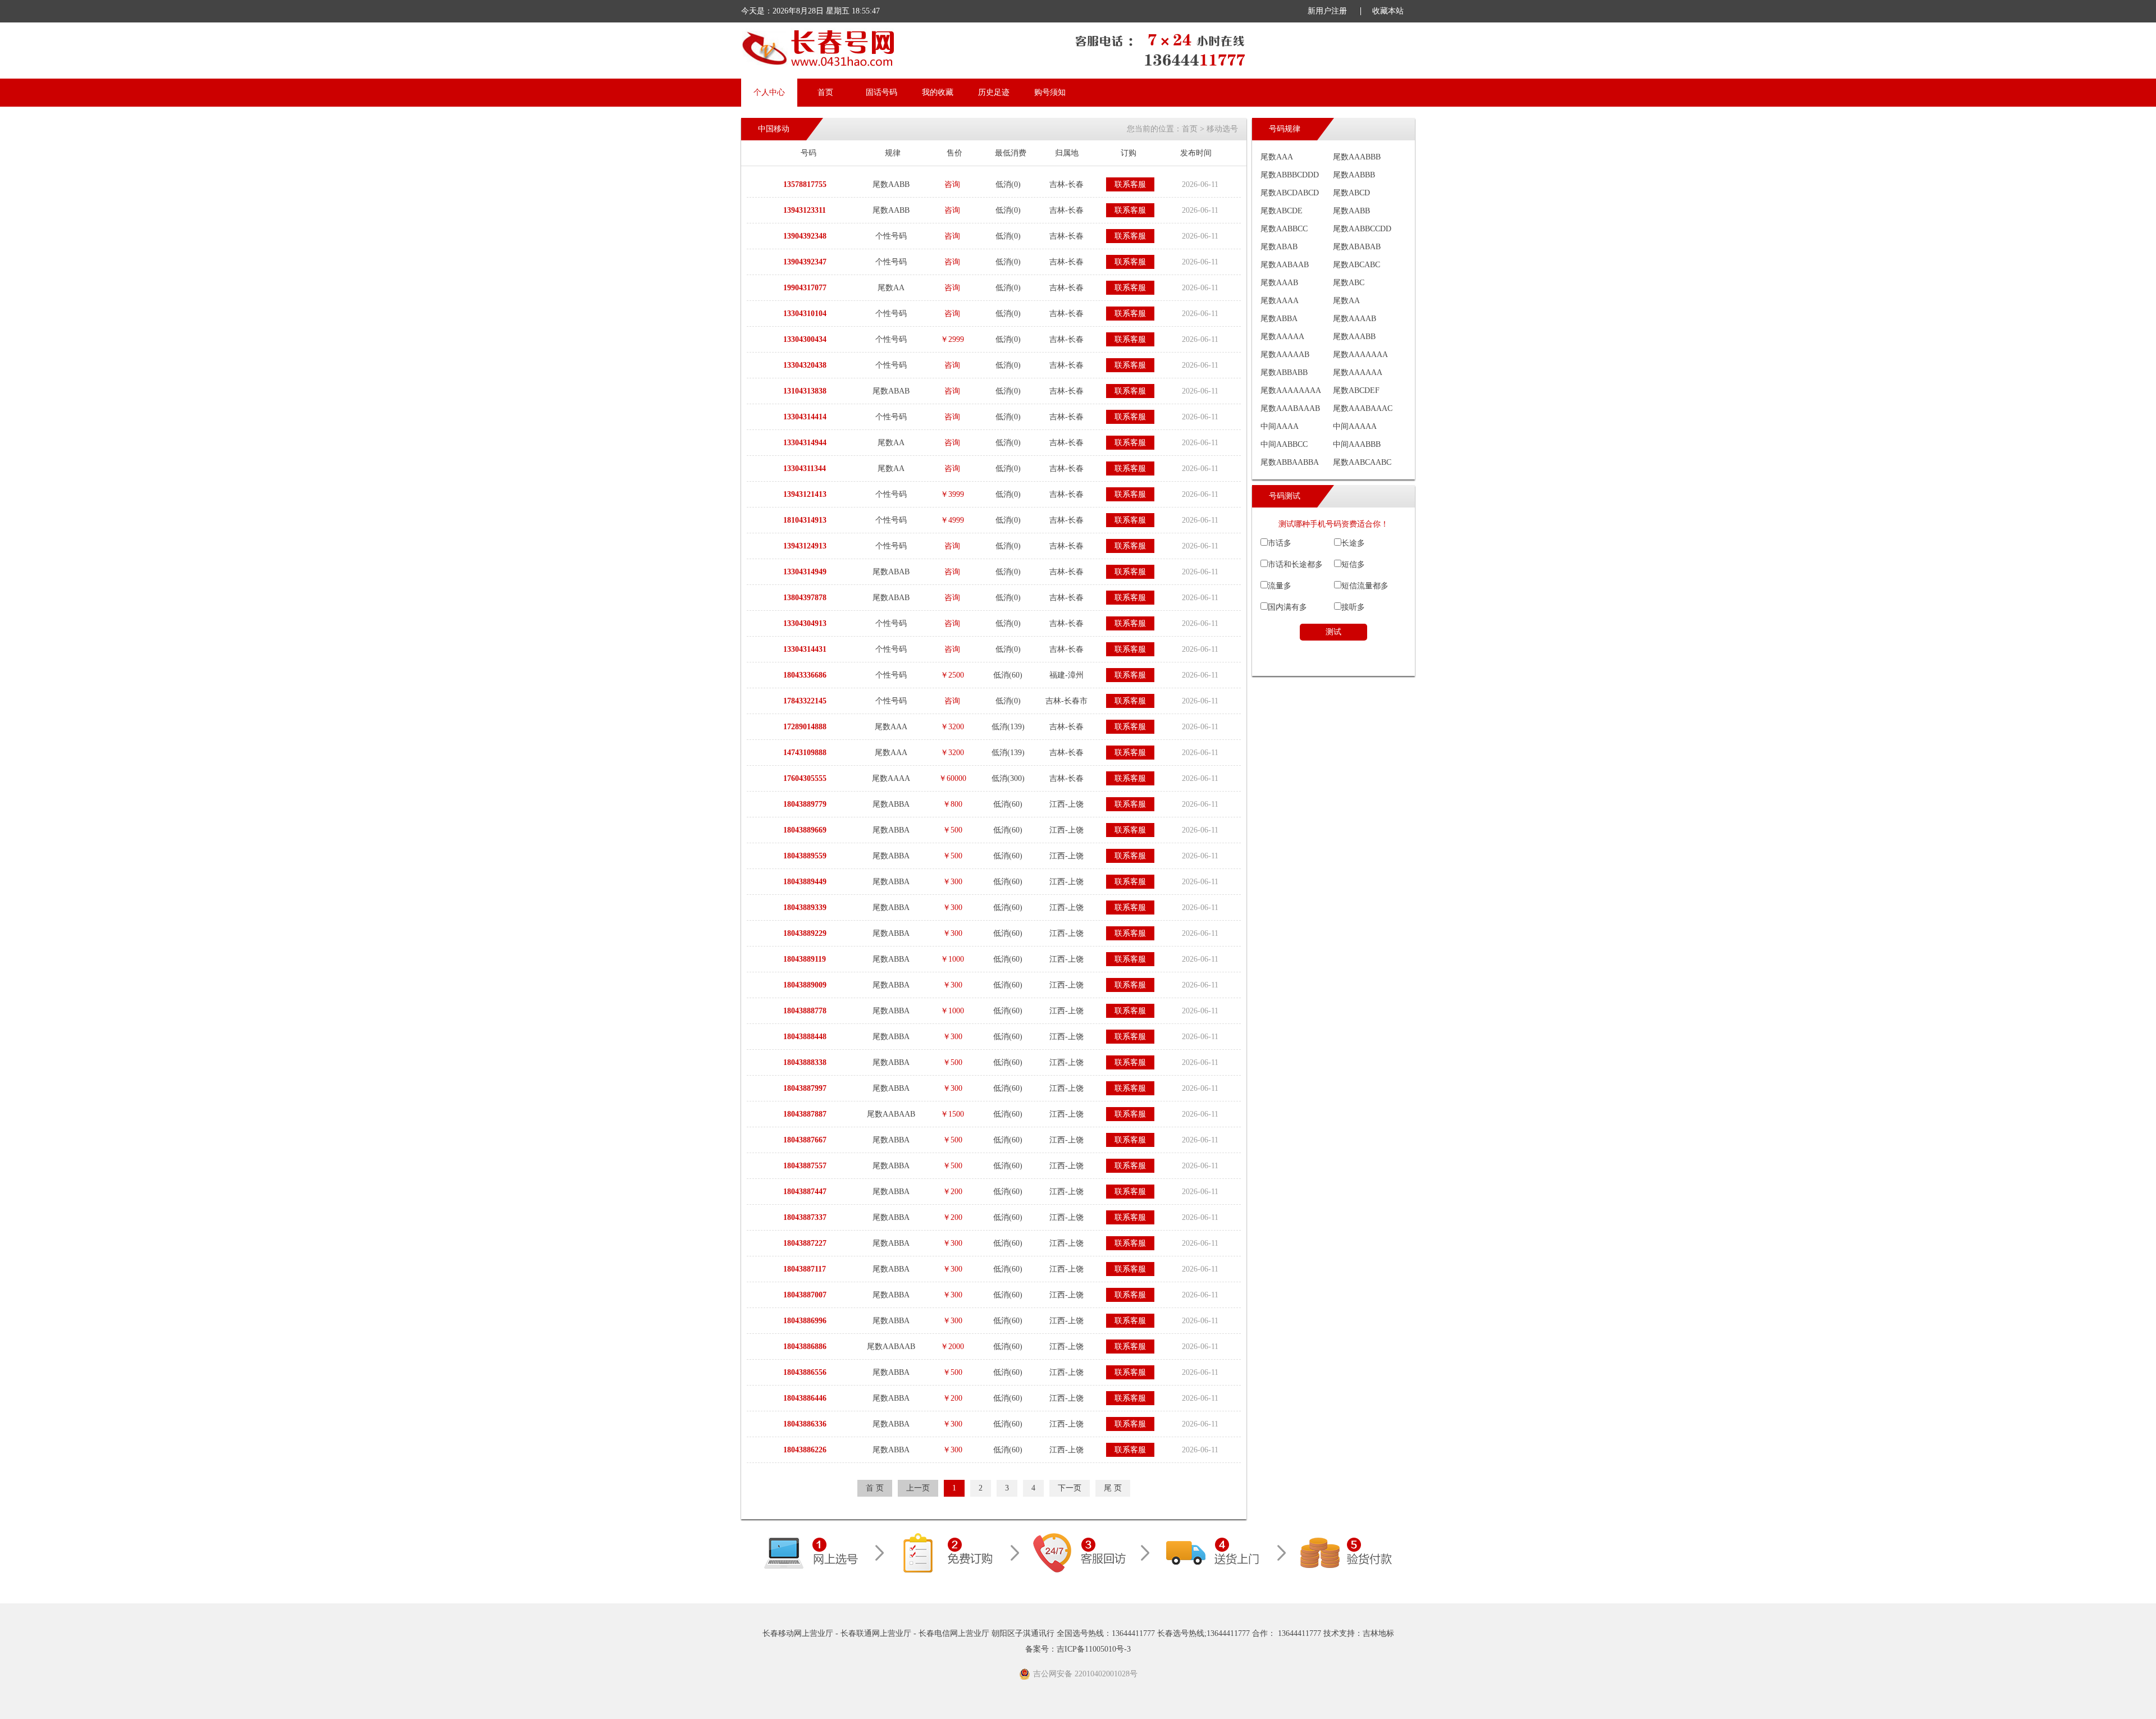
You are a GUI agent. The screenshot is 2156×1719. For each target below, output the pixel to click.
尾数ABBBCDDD (1290, 175)
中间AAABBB (1357, 444)
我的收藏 (938, 92)
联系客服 (1130, 184)
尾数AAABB (1354, 337)
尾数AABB (1351, 211)
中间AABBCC (1284, 444)
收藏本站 (1388, 11)
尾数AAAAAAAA (1291, 390)
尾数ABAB (1279, 247)
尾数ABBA (1279, 319)
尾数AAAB (1279, 283)
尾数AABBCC (1284, 229)
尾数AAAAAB (1285, 355)
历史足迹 (994, 92)
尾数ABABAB (1357, 247)
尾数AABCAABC (1362, 462)
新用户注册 (1327, 11)
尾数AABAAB (1285, 265)
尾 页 (1113, 1488)
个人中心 (769, 92)
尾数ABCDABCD (1290, 193)
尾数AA (1346, 301)
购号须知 (1050, 92)
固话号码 (881, 92)
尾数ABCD (1351, 193)
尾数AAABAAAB (1290, 408)
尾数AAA (1277, 157)
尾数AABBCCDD (1362, 229)
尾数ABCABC (1356, 265)
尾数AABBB (1354, 175)
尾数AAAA (1280, 301)
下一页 (1070, 1488)
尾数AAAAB (1355, 319)
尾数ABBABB (1284, 372)
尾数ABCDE (1282, 211)
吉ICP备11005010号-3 (1094, 1649)
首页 (825, 92)
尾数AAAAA (1282, 337)
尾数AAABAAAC (1363, 408)
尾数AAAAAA (1358, 372)
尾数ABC (1349, 283)
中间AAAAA (1355, 426)
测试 (1333, 632)
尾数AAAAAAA (1360, 355)
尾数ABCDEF (1356, 390)
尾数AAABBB (1357, 157)
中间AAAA (1280, 426)
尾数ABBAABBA (1290, 462)
